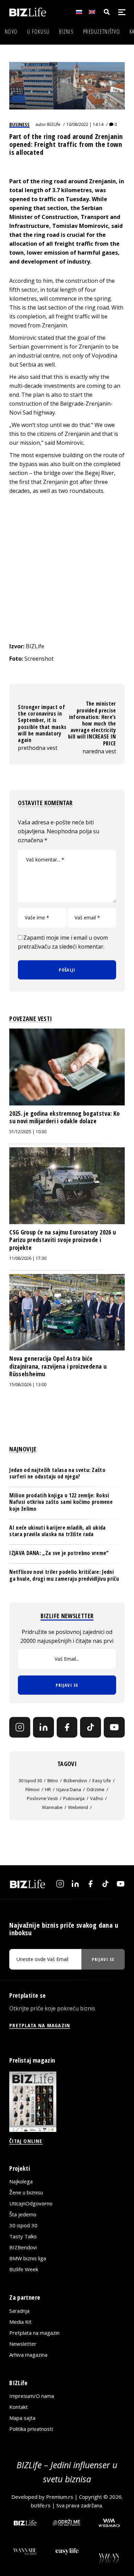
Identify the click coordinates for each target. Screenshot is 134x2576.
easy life (102, 1780)
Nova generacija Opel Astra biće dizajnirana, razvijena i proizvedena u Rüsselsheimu (58, 1366)
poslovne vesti (42, 1798)
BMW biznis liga (28, 2258)
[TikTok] (91, 1727)
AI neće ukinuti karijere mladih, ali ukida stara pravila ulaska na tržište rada (57, 1531)
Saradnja (19, 2311)
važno (97, 1798)
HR (48, 1789)
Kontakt (19, 2407)
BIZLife (54, 124)
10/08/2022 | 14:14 (85, 124)
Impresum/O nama (32, 2396)
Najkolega (21, 2181)
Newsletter (23, 2344)
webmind (78, 1807)
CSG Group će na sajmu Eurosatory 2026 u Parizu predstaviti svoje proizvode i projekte (63, 1240)
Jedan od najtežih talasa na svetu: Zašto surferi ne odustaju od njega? (57, 1473)
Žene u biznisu (26, 2192)
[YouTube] (114, 1727)
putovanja (74, 1798)
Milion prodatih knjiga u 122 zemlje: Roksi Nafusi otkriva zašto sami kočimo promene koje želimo (61, 1502)
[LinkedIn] (43, 1727)
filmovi (32, 1789)
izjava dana (69, 1789)
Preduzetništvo (102, 32)
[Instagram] (20, 1727)
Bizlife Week (24, 2269)
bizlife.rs (41, 2505)
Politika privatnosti (31, 2429)
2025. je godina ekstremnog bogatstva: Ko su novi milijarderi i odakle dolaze (64, 1117)
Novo (11, 32)
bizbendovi (75, 1780)
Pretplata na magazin (34, 2333)
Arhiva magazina (28, 2355)
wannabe (52, 1807)
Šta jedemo (23, 2214)
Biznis (66, 32)
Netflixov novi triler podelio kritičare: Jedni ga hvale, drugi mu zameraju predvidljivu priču (64, 1575)
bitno (53, 1780)
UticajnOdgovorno (31, 2203)
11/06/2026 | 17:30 (28, 1258)
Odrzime (96, 1789)
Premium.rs (60, 2497)
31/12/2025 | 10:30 (28, 1132)
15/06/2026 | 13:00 (28, 1385)
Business (19, 124)
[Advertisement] (67, 568)
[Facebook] (67, 1727)
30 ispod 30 (30, 1780)
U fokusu (38, 32)
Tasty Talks (23, 2236)
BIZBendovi (23, 2247)
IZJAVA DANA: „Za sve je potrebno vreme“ (59, 1553)
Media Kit (20, 2322)
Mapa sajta (22, 2418)
